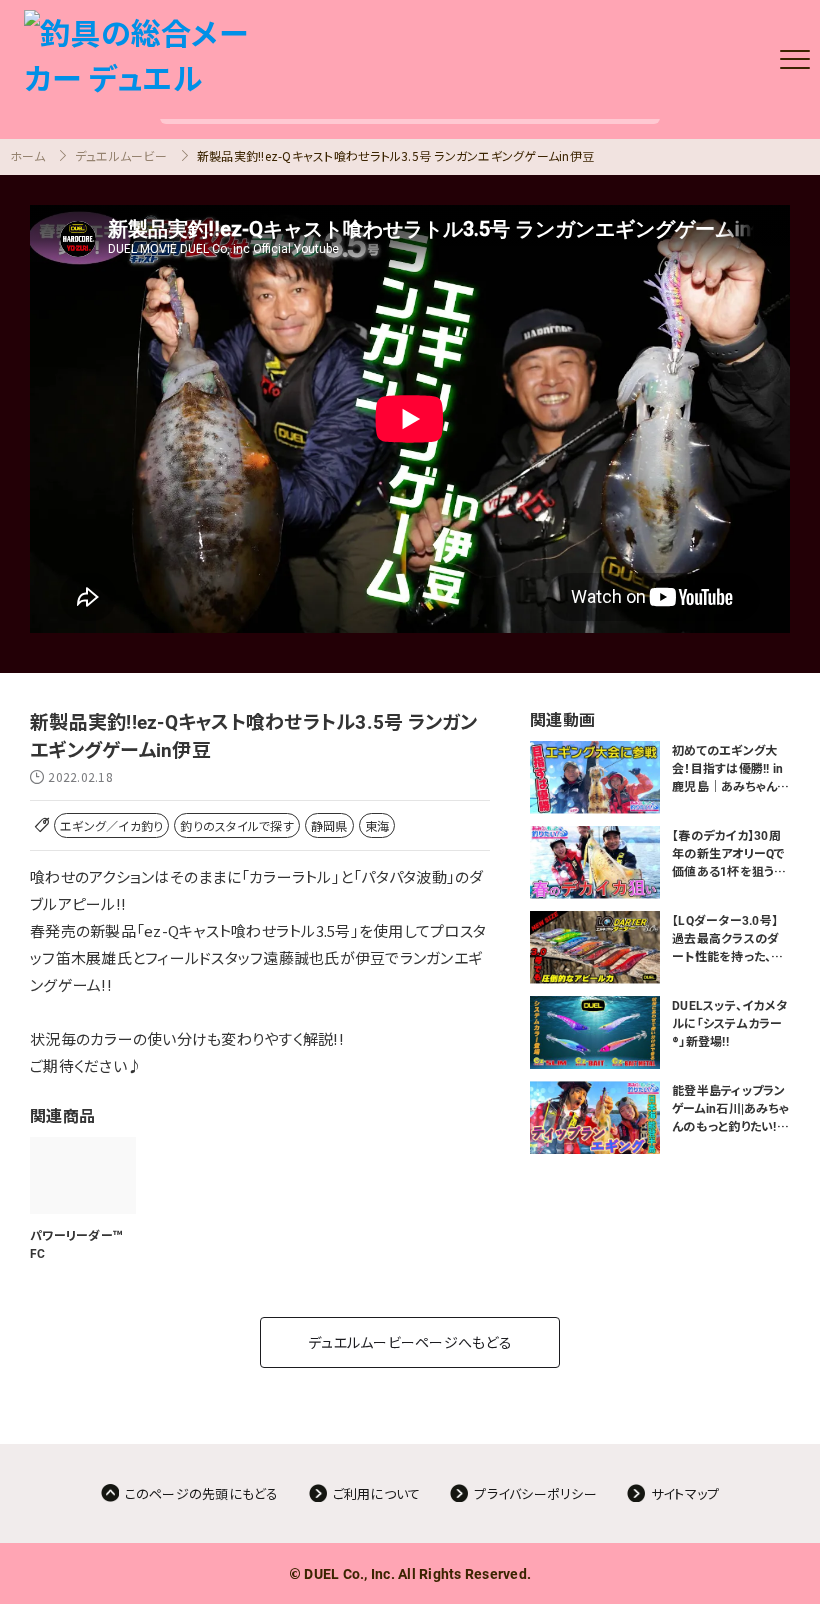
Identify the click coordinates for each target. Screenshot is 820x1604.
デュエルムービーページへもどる (410, 1342)
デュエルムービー (121, 155)
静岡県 (329, 825)
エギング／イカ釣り (111, 825)
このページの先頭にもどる (202, 1493)
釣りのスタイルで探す (237, 825)
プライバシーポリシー (535, 1493)
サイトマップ (685, 1493)
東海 (377, 825)
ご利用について (377, 1493)
